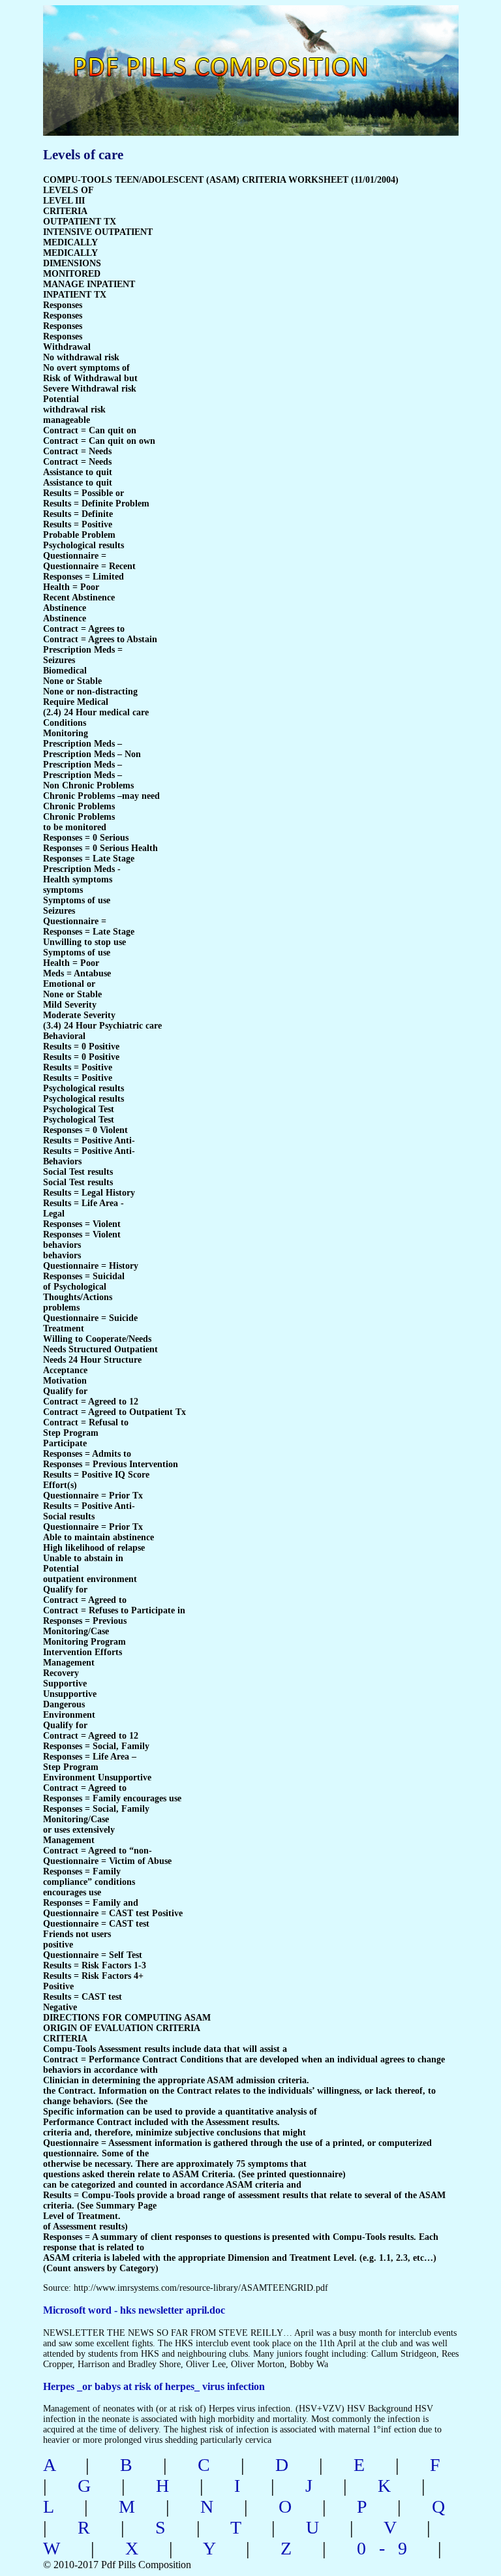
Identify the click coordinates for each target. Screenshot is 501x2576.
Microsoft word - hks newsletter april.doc (134, 2310)
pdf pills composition (248, 53)
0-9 (388, 2548)
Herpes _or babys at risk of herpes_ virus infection (154, 2386)
